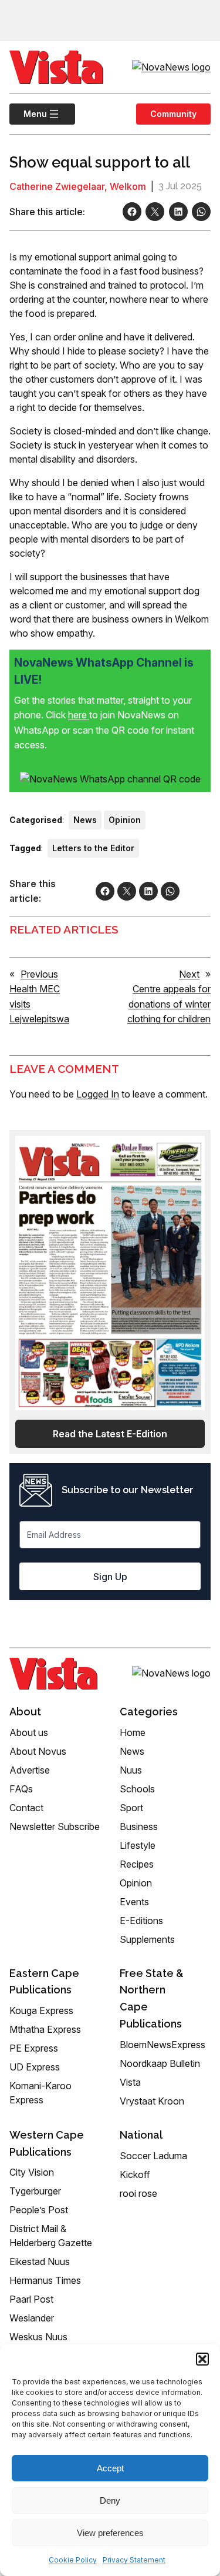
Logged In (98, 1094)
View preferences (110, 2533)
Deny (110, 2500)
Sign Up (110, 1577)
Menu (28, 114)
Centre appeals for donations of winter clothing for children (169, 1004)
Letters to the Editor (93, 848)
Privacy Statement (134, 2560)
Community (173, 114)
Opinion (125, 820)
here (79, 715)
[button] (202, 2359)
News (85, 820)
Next (189, 974)
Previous (39, 974)
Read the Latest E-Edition (110, 1434)
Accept (110, 2468)
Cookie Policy (73, 2560)
